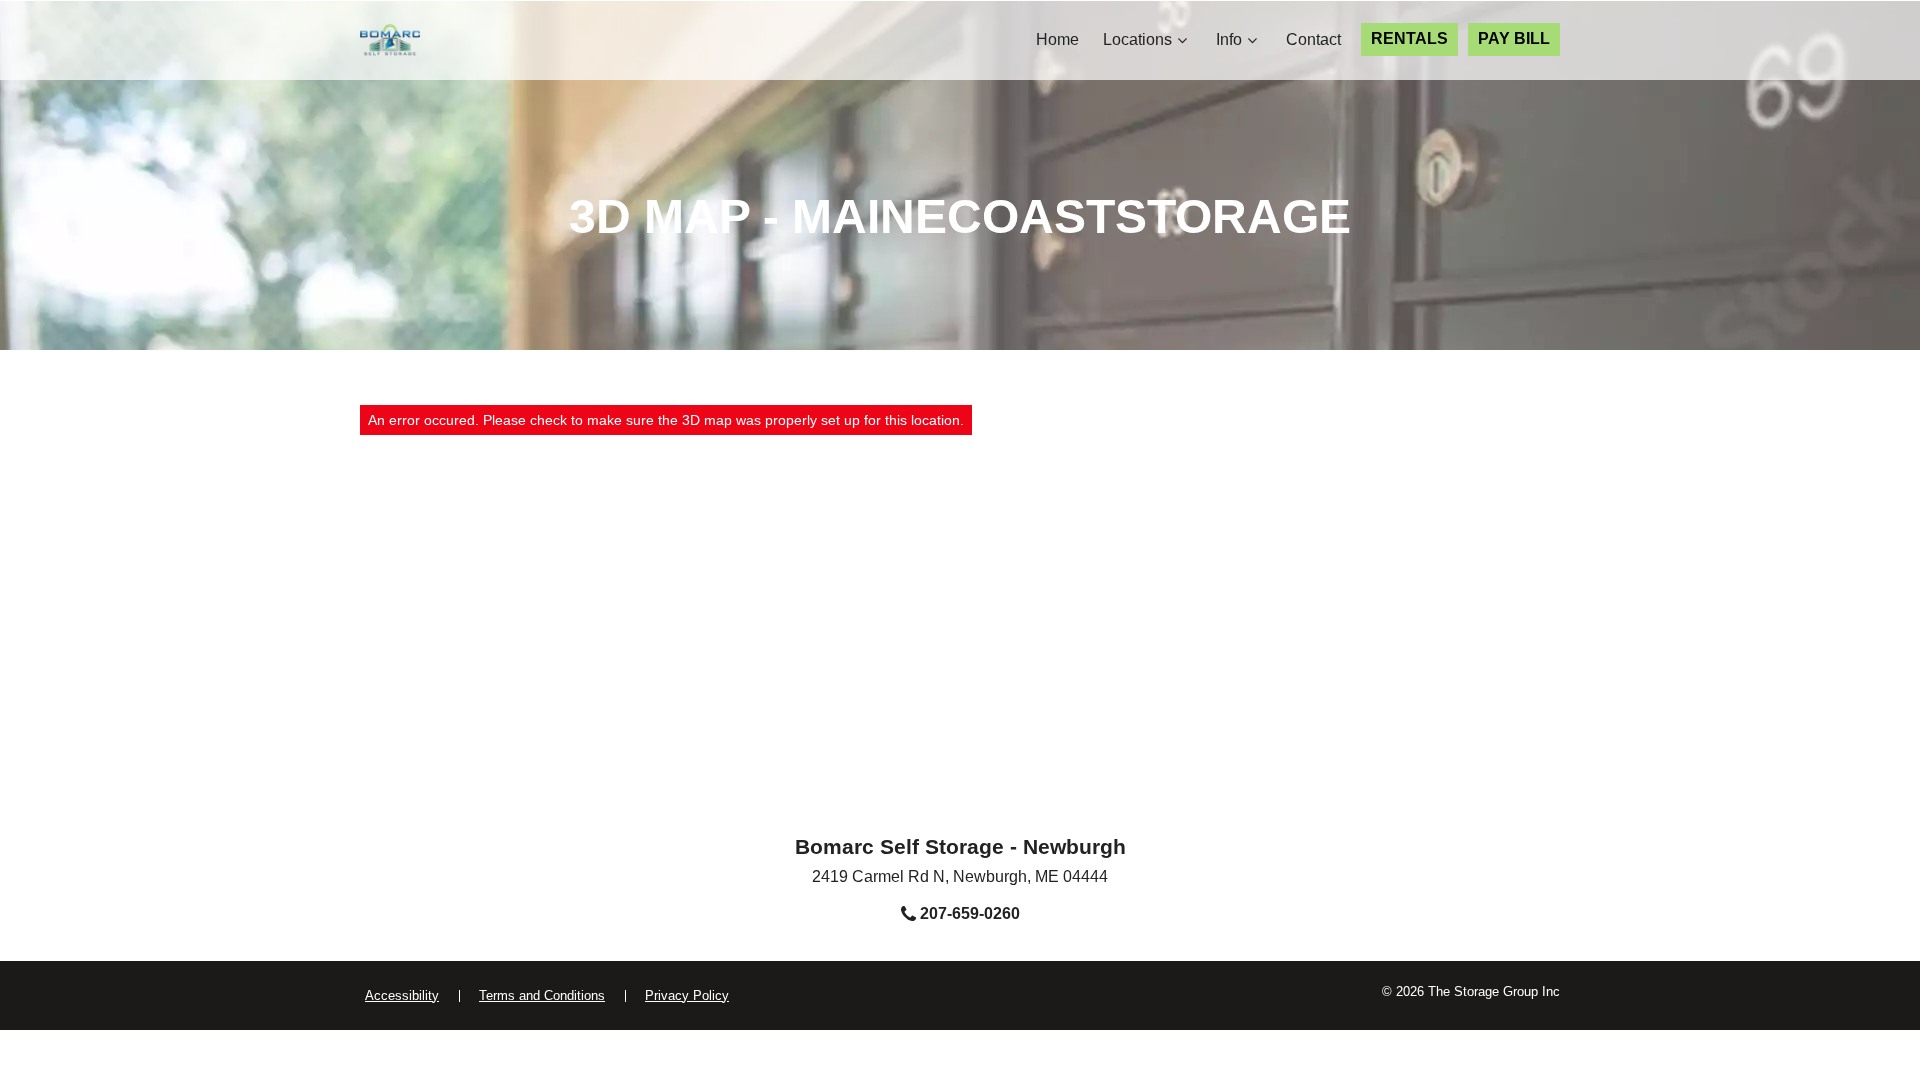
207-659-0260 (968, 913)
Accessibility (402, 995)
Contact (1313, 39)
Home (1057, 39)
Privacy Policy (687, 995)
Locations (1137, 39)
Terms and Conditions (542, 995)
